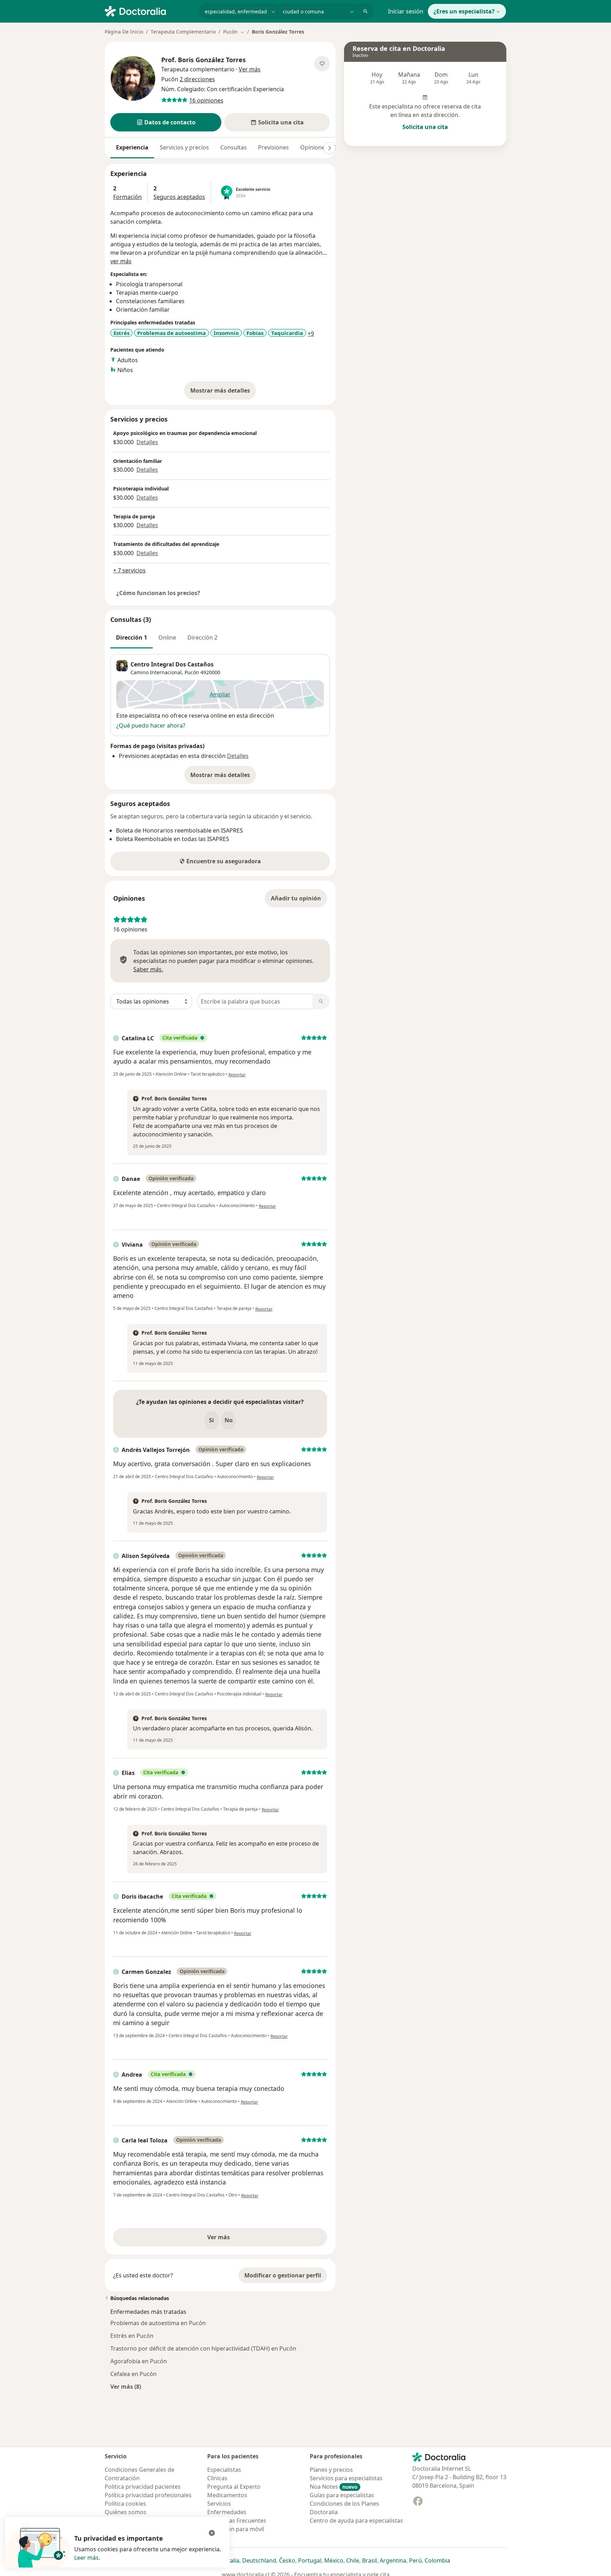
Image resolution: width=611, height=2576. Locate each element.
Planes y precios (331, 2470)
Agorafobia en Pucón (139, 2361)
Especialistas (224, 2470)
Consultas (234, 147)
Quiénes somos (126, 2512)
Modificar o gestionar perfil (283, 2275)
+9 (311, 334)
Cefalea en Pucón (133, 2374)
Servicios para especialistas (346, 2478)
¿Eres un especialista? (464, 11)
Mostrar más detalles (223, 393)
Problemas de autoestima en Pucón (158, 2323)
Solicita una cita (425, 127)
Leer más (86, 2558)
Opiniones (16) (320, 147)
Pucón (192, 672)
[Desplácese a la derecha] (330, 148)
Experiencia (132, 147)
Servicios (219, 2504)
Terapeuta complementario (198, 69)
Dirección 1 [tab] (132, 637)
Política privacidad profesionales (148, 2495)
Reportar (237, 1075)
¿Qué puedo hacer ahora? (151, 725)
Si (211, 1420)
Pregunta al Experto (234, 2487)
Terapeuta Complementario (183, 32)
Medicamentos (227, 2495)
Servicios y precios (184, 147)
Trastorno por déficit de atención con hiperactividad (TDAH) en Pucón (203, 2348)
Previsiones (274, 147)
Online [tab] (167, 637)
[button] (166, 122)
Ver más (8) (126, 2386)
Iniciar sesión (406, 11)
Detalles (147, 442)
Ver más (243, 2239)
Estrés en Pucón (132, 2336)
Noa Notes (334, 2487)
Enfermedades (227, 2512)
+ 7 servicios (129, 570)
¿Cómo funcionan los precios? (158, 593)
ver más (121, 261)
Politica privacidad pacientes (143, 2487)
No (229, 1420)
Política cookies (125, 2504)
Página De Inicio (124, 32)
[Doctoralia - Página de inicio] (149, 11)
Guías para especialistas (342, 2495)
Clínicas (217, 2478)
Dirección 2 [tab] (202, 637)
